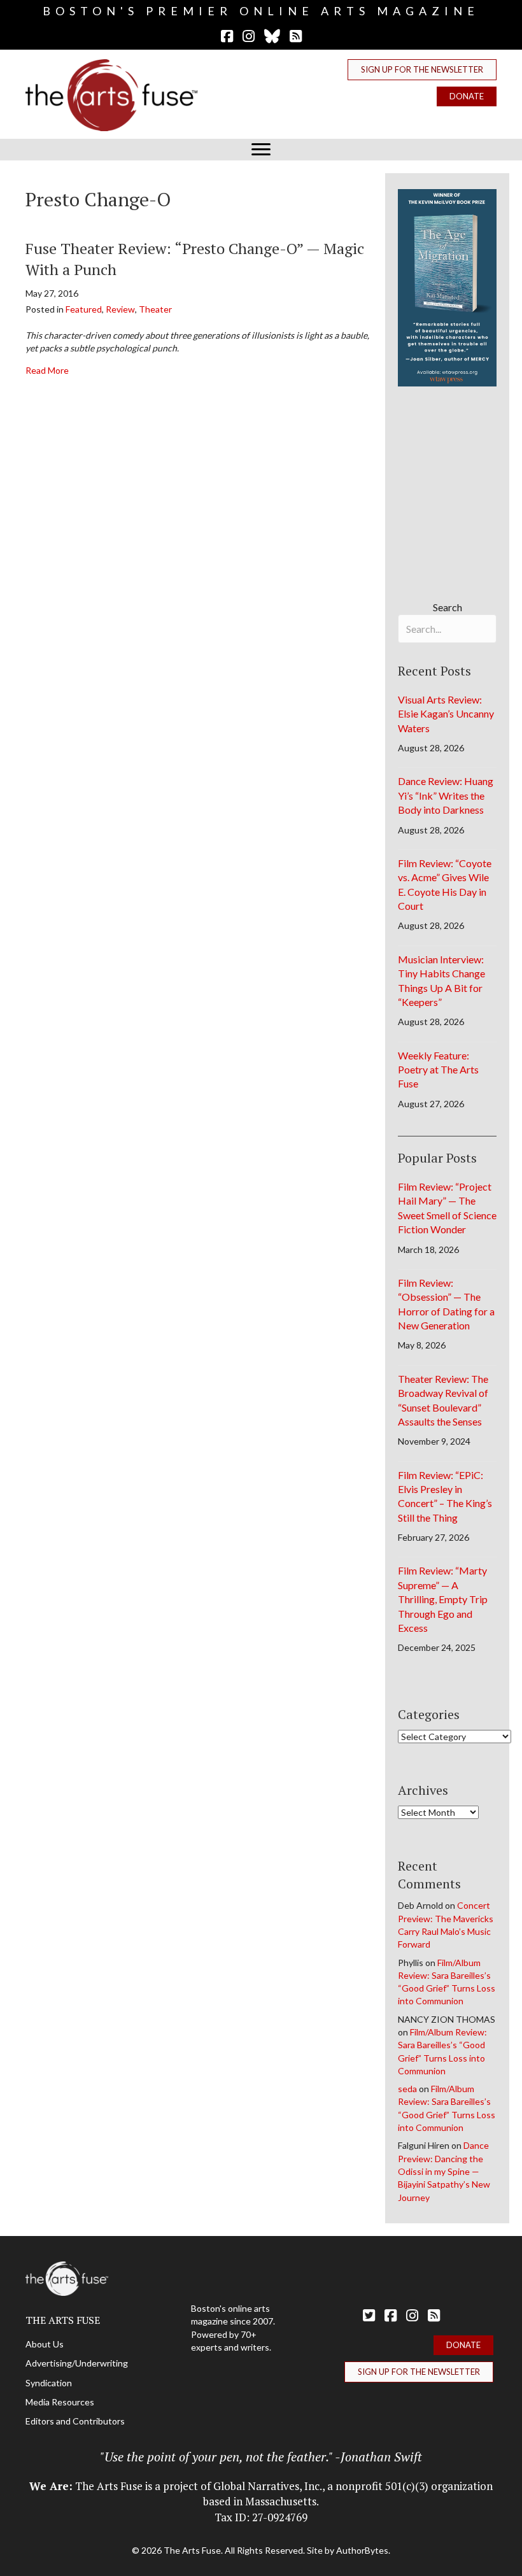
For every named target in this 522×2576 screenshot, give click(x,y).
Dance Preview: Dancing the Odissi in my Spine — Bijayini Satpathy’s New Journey (444, 2171)
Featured (84, 309)
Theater (155, 309)
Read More (47, 370)
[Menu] (261, 150)
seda (407, 2089)
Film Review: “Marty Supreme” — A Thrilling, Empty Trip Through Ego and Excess (443, 1599)
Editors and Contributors (75, 2421)
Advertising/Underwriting (77, 2363)
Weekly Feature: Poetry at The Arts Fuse (438, 1070)
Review (120, 309)
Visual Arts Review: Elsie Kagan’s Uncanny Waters (446, 714)
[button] (422, 70)
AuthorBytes (362, 2550)
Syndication (49, 2383)
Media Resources (60, 2402)
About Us (45, 2344)
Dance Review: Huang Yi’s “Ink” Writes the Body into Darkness (446, 795)
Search (448, 607)
